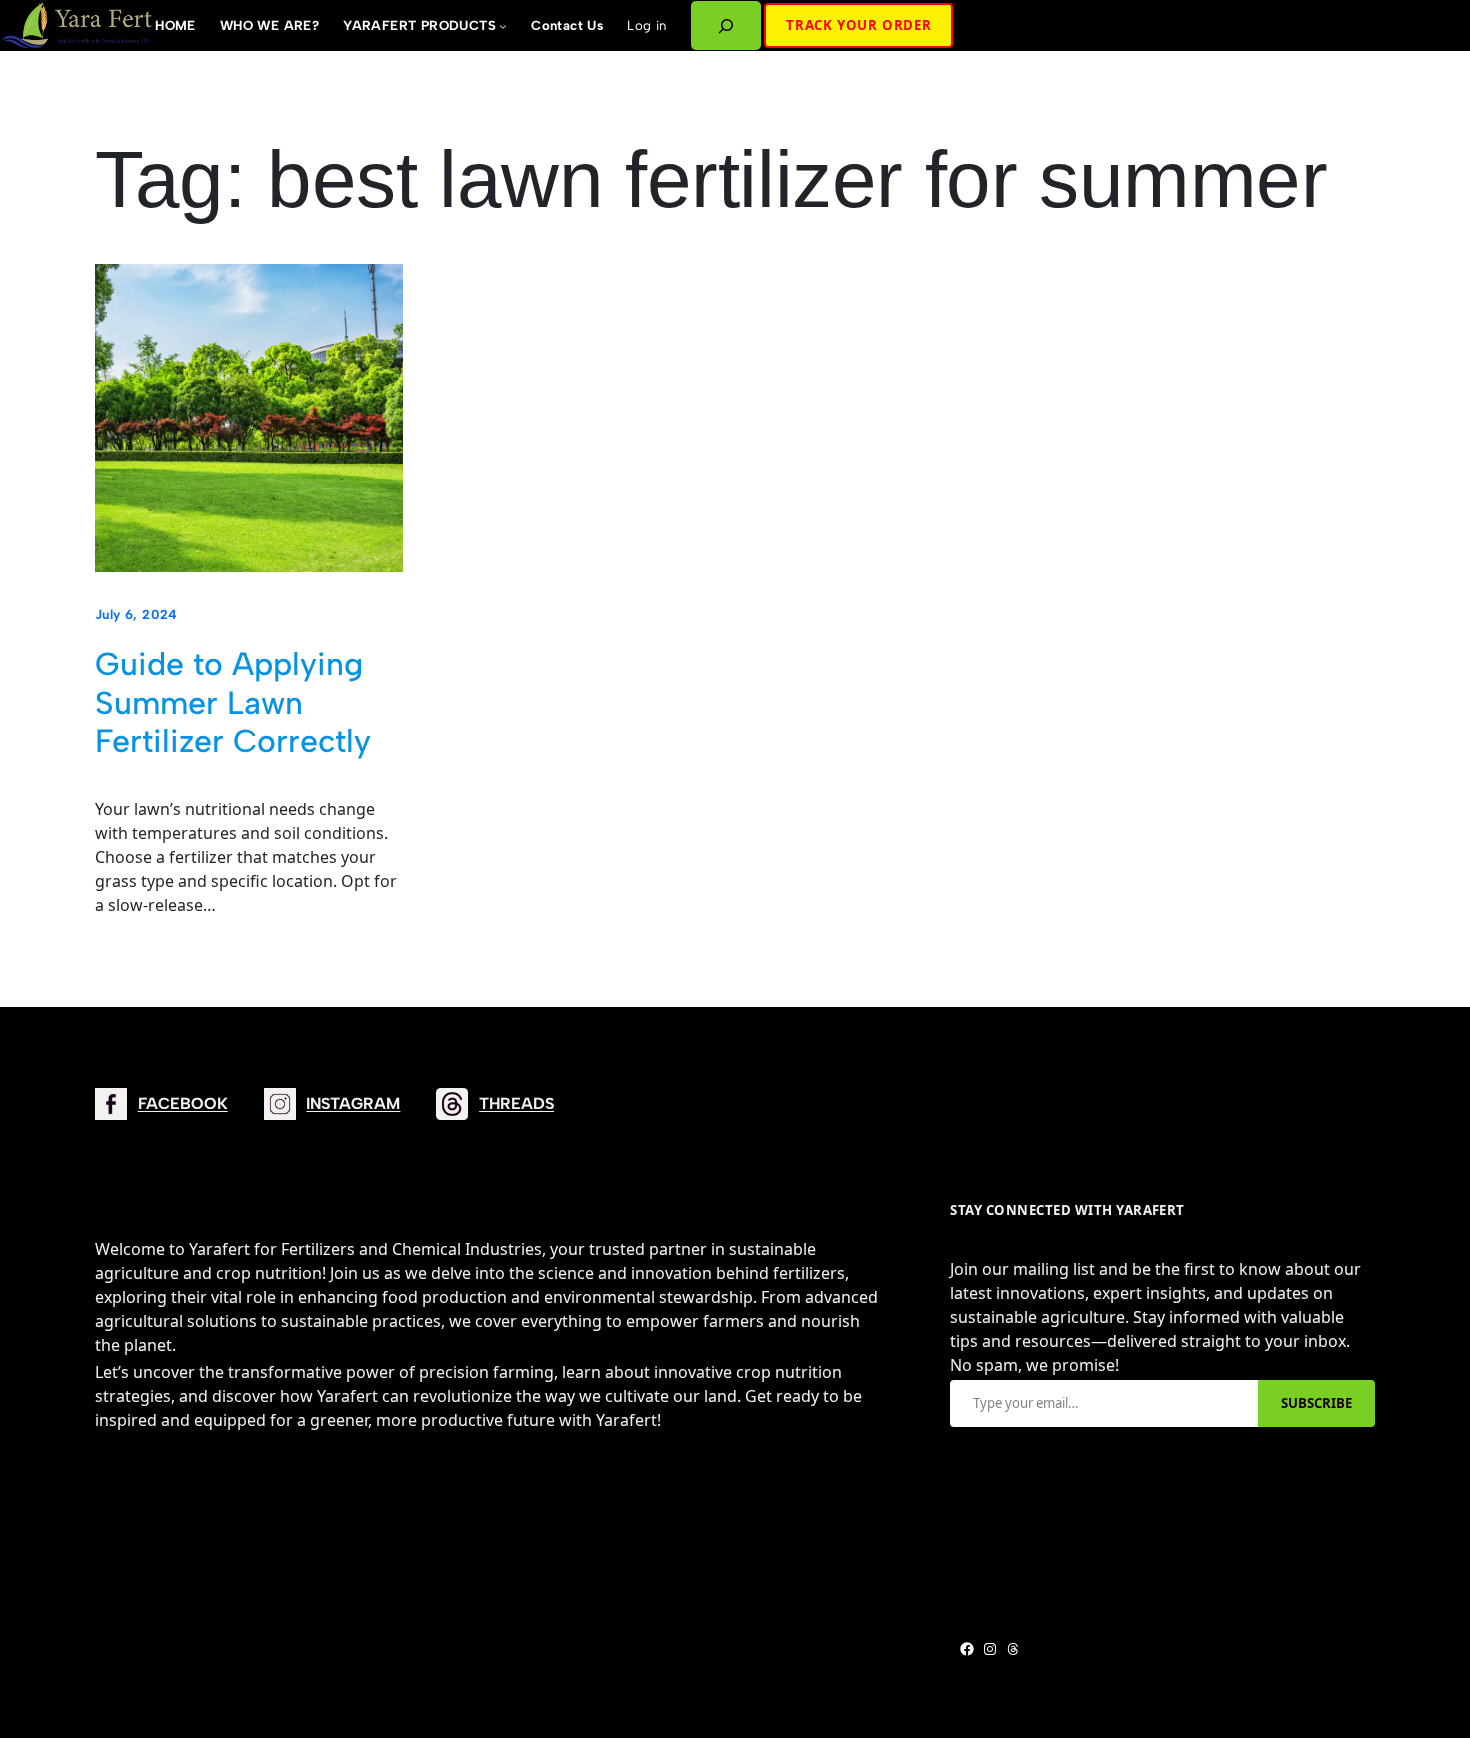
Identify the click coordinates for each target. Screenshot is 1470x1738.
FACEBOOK (183, 1103)
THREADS (516, 1103)
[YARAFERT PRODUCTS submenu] (503, 26)
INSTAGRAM (353, 1103)
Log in (646, 25)
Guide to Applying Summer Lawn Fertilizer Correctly (233, 702)
